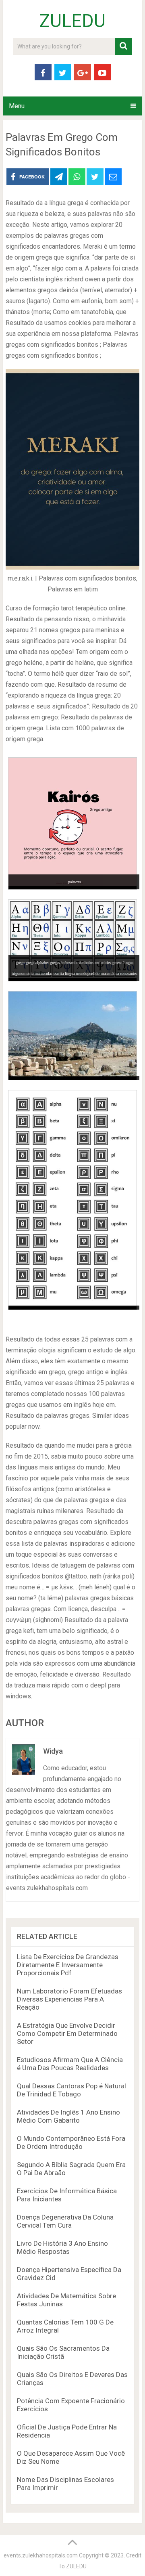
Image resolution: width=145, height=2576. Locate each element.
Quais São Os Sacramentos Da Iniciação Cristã (63, 2352)
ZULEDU (72, 21)
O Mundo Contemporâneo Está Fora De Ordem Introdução (71, 2142)
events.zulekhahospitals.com (41, 2555)
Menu (17, 106)
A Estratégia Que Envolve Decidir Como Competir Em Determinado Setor (67, 2033)
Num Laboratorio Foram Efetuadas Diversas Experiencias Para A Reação (69, 1999)
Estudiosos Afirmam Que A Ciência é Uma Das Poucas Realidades (70, 2064)
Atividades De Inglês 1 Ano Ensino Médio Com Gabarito (68, 2116)
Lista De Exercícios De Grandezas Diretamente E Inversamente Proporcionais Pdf (68, 1965)
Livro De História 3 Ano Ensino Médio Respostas (62, 2247)
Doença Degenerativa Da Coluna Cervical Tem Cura (65, 2221)
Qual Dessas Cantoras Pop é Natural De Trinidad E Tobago (71, 2090)
